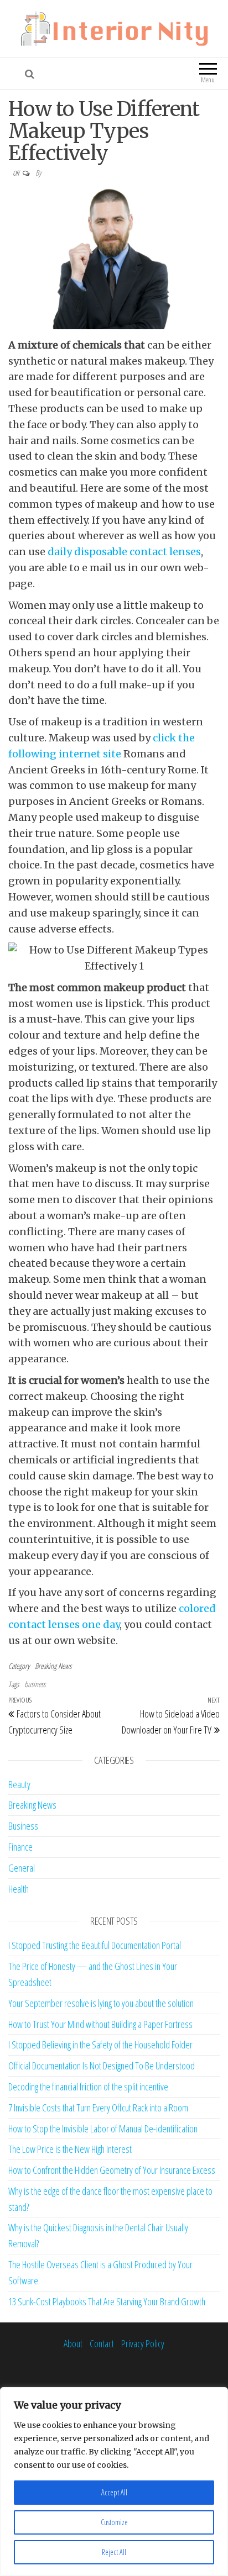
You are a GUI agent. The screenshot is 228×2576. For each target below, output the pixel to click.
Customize (114, 2522)
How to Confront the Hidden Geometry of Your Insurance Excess (112, 2170)
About (73, 2343)
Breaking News (53, 1666)
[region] (114, 2482)
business (35, 1684)
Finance (20, 1847)
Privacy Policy (143, 2343)
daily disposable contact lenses (124, 552)
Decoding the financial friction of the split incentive (88, 2087)
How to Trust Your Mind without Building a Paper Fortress (100, 2024)
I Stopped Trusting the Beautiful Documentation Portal (95, 1945)
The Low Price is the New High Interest (70, 2149)
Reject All (114, 2552)
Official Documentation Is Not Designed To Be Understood (102, 2066)
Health (19, 1889)
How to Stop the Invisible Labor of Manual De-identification (103, 2129)
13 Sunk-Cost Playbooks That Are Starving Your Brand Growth (107, 2301)
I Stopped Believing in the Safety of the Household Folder (100, 2045)
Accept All (114, 2492)
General (22, 1868)
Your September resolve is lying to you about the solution (101, 2003)
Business (23, 1826)
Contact (102, 2343)
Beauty (19, 1784)
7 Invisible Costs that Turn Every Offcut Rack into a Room (98, 2108)
